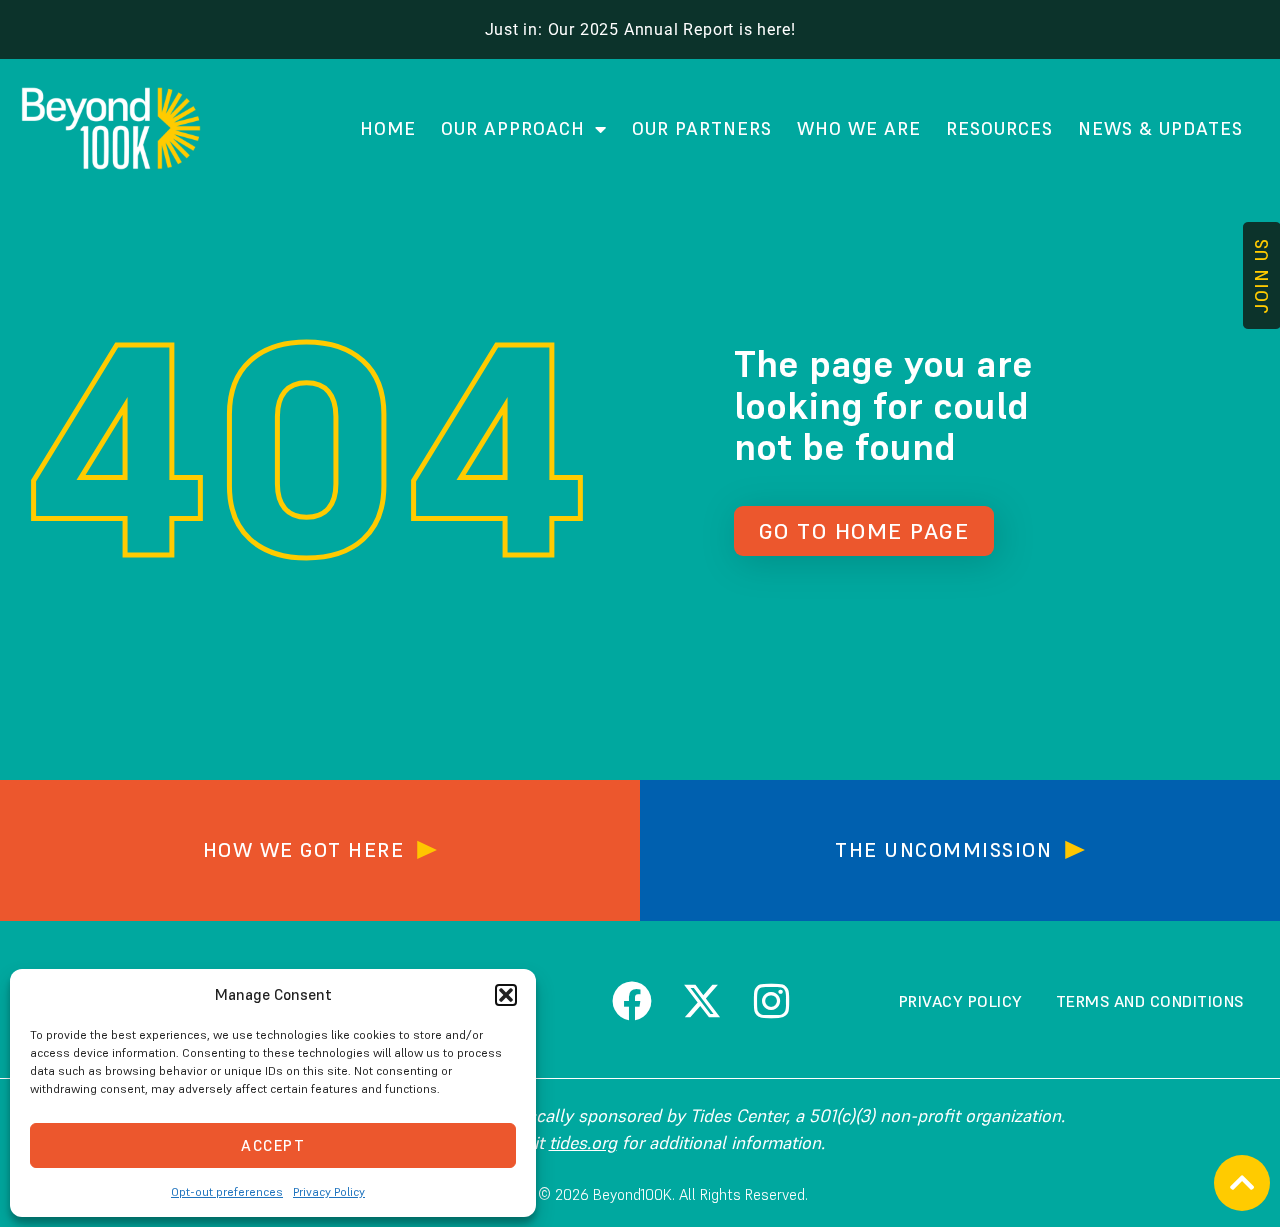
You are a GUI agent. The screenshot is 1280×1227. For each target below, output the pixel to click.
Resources (999, 128)
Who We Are (859, 128)
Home (388, 128)
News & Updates (1160, 128)
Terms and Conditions (1150, 1001)
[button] (506, 995)
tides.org (583, 1142)
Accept (273, 1145)
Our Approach (513, 128)
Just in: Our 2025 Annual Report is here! (640, 29)
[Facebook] (632, 1001)
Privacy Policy (329, 1191)
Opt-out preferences (227, 1191)
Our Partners (702, 128)
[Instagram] (772, 1001)
